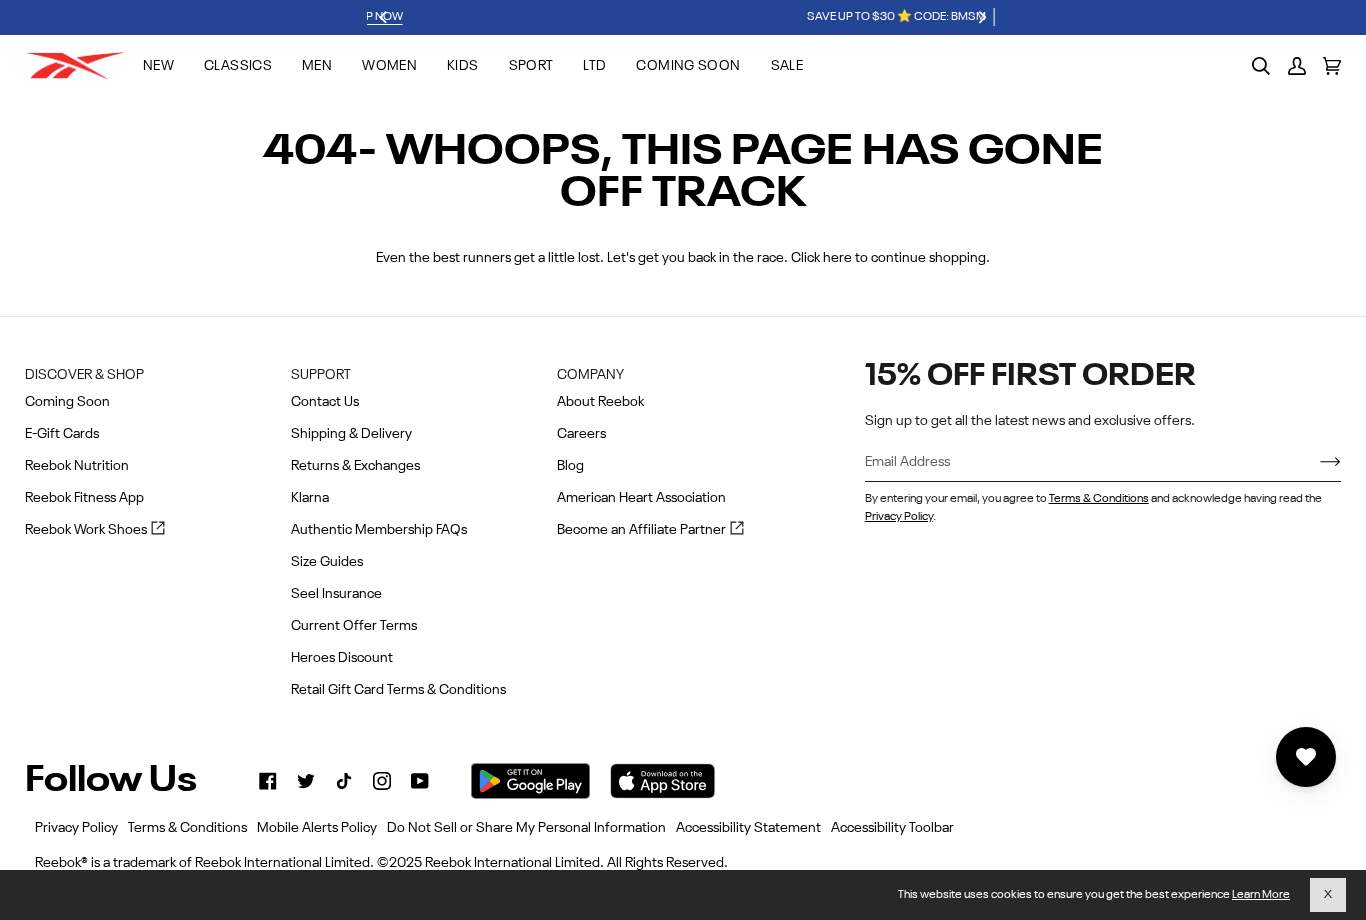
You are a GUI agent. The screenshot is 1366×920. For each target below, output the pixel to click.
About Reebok (600, 402)
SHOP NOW (820, 17)
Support (321, 375)
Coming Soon (67, 402)
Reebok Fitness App (84, 498)
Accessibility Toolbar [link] (892, 828)
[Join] (1314, 463)
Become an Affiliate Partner (650, 531)
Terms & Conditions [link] (187, 828)
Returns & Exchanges (355, 466)
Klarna (310, 498)
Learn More (1261, 895)
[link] (268, 781)
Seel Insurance (336, 594)
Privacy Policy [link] (76, 828)
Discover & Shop (84, 375)
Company (590, 375)
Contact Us (325, 402)
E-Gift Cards (62, 434)
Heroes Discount (342, 658)
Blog (570, 466)
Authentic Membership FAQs (379, 530)
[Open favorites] (1306, 757)
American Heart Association (641, 498)
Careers (581, 434)
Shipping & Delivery (351, 434)
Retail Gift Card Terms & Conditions (398, 690)
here (837, 258)
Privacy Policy (899, 517)
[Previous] (385, 18)
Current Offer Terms (354, 626)
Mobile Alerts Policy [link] (317, 828)
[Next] (982, 18)
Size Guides (327, 562)
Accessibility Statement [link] (748, 828)
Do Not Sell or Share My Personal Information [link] (526, 828)
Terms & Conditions (1099, 499)
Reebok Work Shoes (95, 531)
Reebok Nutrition (77, 466)
